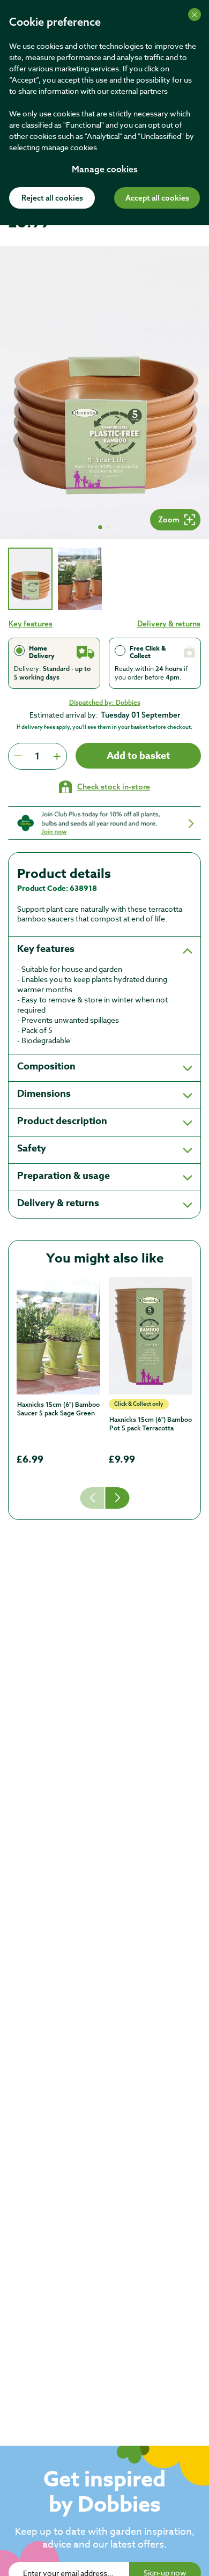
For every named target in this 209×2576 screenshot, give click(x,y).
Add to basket (138, 756)
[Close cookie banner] (195, 14)
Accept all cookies (157, 198)
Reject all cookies (52, 198)
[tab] (30, 579)
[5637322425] (58, 1335)
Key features (31, 624)
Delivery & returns (169, 624)
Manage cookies (105, 170)
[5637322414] (151, 1335)
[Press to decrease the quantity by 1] (18, 756)
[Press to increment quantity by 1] (57, 756)
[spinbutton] (37, 756)
